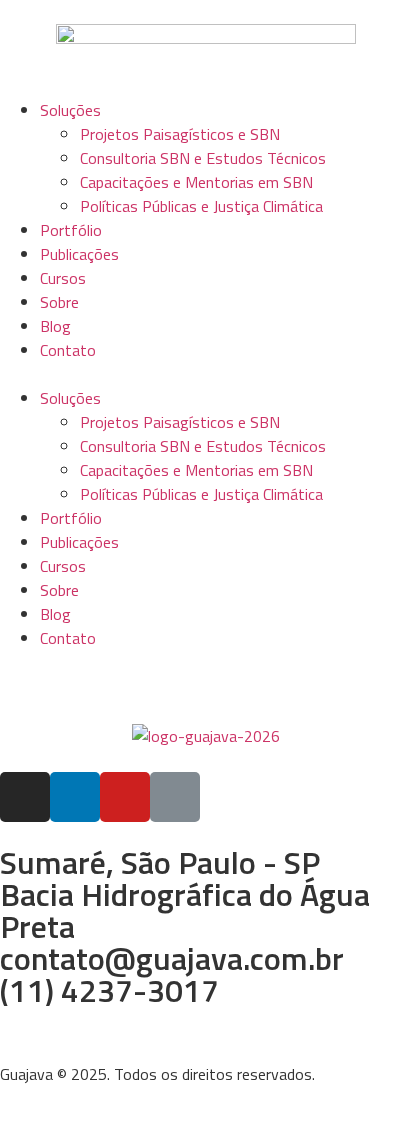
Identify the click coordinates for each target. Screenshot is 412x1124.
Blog (55, 326)
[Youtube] (125, 797)
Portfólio (71, 230)
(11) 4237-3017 (109, 990)
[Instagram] (25, 797)
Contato (68, 350)
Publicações (79, 254)
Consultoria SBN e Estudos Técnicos (203, 158)
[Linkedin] (75, 797)
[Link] (175, 797)
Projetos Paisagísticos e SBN (180, 134)
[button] (206, 374)
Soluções (70, 110)
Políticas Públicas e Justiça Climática (201, 206)
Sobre (59, 302)
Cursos (63, 278)
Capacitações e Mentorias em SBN (196, 182)
